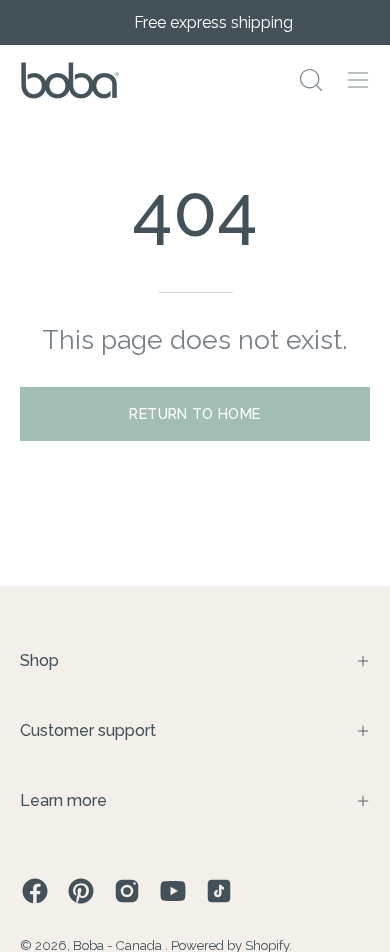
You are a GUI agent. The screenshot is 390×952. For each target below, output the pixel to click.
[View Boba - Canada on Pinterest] (81, 891)
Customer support (88, 730)
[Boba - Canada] (70, 80)
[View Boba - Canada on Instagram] (127, 891)
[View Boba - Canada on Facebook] (35, 891)
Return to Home (194, 413)
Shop (39, 660)
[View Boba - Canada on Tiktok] (219, 891)
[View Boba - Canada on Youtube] (173, 891)
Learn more (63, 800)
